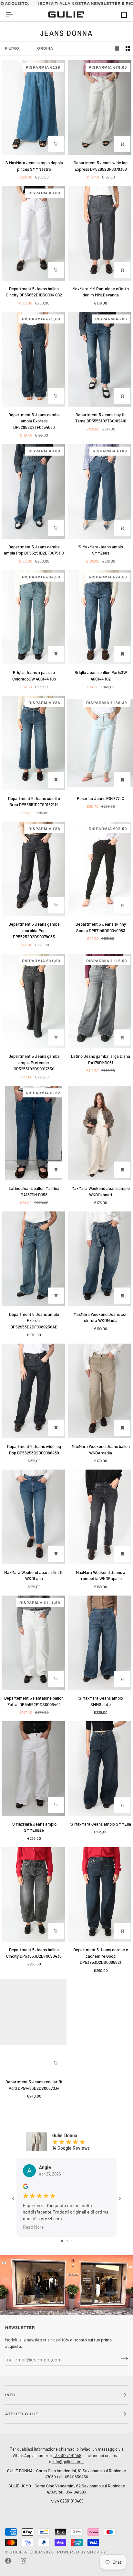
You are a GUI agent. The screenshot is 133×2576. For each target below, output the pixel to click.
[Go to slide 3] (72, 2241)
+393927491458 (67, 2455)
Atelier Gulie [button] (22, 2414)
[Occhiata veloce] (56, 144)
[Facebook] (8, 2561)
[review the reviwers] (26, 2186)
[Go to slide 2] (67, 2241)
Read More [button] (33, 2227)
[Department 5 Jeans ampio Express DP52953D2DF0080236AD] (33, 1259)
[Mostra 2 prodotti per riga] (128, 48)
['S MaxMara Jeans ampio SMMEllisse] (33, 1769)
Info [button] (10, 2395)
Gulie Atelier (26, 2552)
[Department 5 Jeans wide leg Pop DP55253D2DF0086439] (33, 1391)
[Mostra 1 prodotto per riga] (117, 48)
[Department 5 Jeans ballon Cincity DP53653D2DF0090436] (33, 1895)
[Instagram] (24, 2561)
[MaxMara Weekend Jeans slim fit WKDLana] (33, 1517)
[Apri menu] (15, 14)
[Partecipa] (123, 2359)
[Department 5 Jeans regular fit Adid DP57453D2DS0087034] (33, 2027)
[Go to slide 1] (62, 2241)
